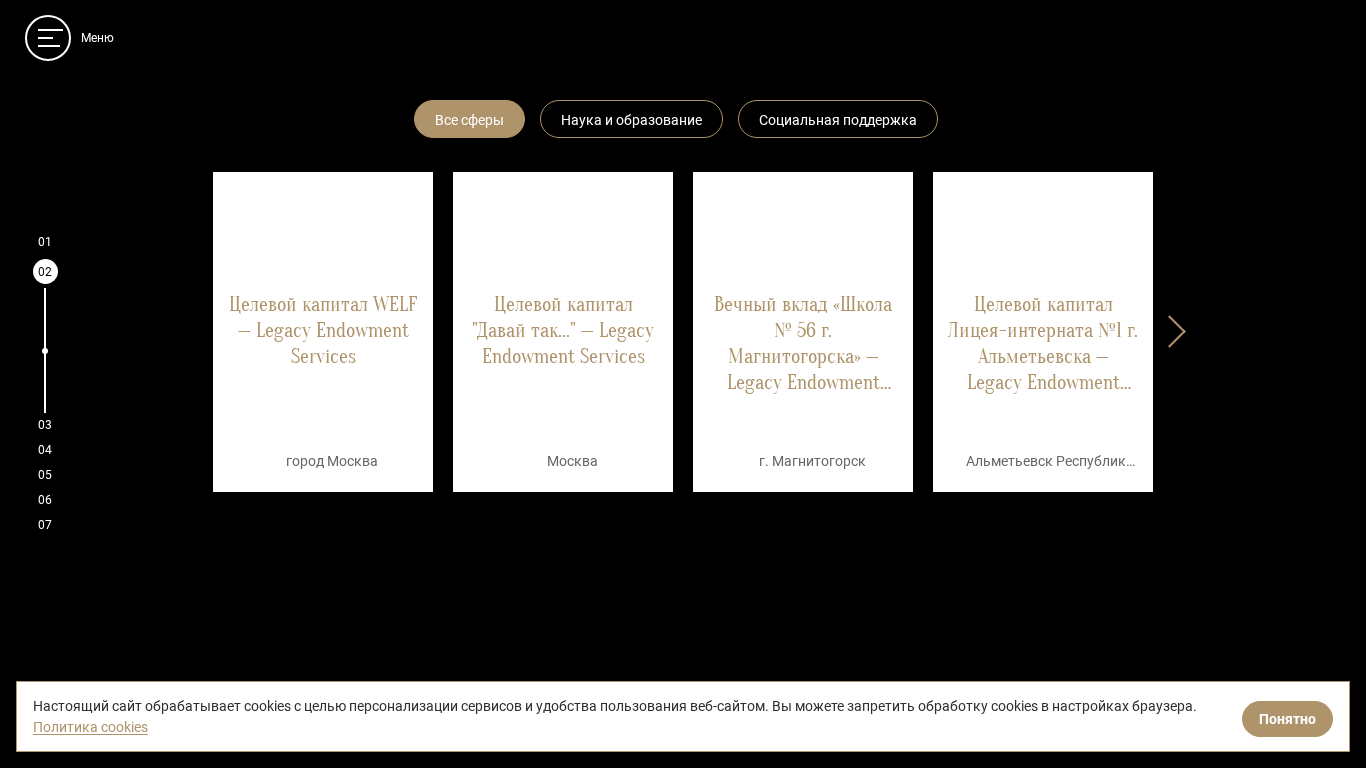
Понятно (1287, 719)
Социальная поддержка (838, 120)
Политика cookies (90, 727)
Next (1167, 328)
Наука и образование (631, 120)
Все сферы (469, 120)
